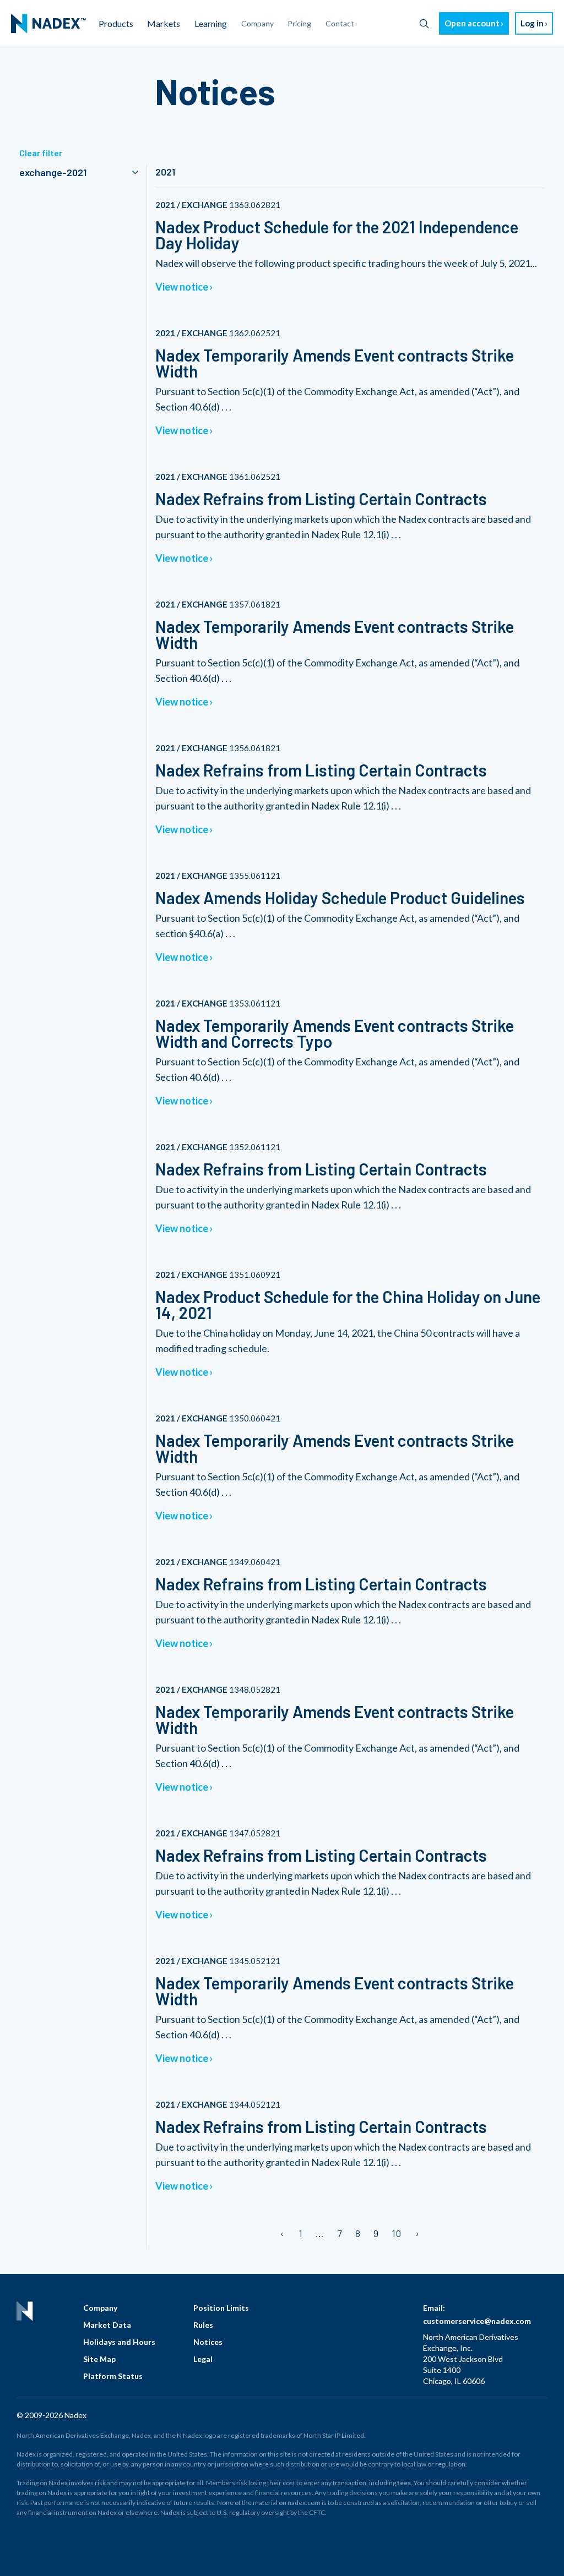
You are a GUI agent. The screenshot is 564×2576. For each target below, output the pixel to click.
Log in (532, 23)
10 (396, 2233)
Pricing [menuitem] (299, 23)
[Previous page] (283, 2233)
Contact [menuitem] (340, 23)
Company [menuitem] (257, 23)
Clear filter (41, 153)
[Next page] (417, 2233)
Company (100, 2308)
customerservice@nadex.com (477, 2321)
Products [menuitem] (116, 23)
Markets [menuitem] (164, 23)
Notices (208, 2342)
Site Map (99, 2359)
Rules (203, 2325)
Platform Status (113, 2376)
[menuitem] (48, 24)
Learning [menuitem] (211, 23)
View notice (182, 287)
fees (404, 2483)
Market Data (107, 2325)
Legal (203, 2359)
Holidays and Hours (119, 2342)
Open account (472, 23)
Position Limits (221, 2308)
